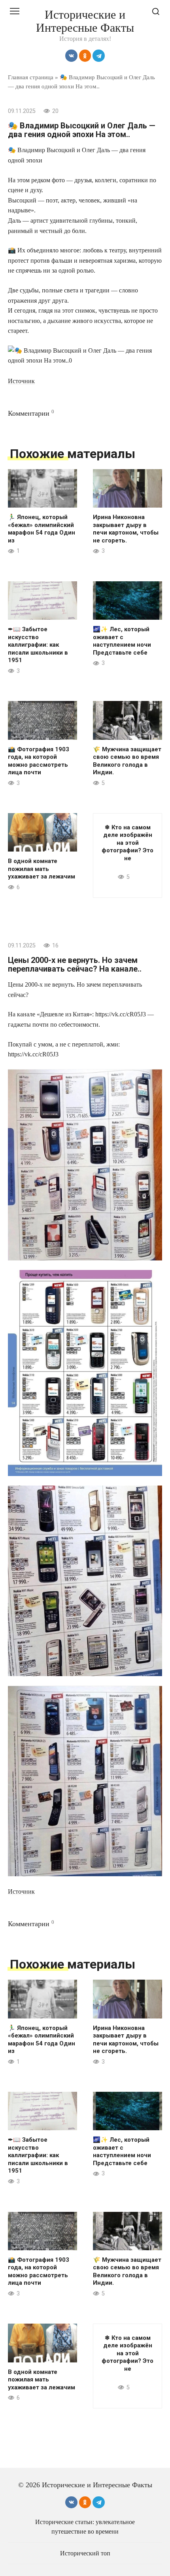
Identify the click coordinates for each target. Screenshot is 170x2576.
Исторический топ (85, 2553)
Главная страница (31, 77)
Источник (21, 381)
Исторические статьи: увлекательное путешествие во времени (85, 2527)
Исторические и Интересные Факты (85, 21)
